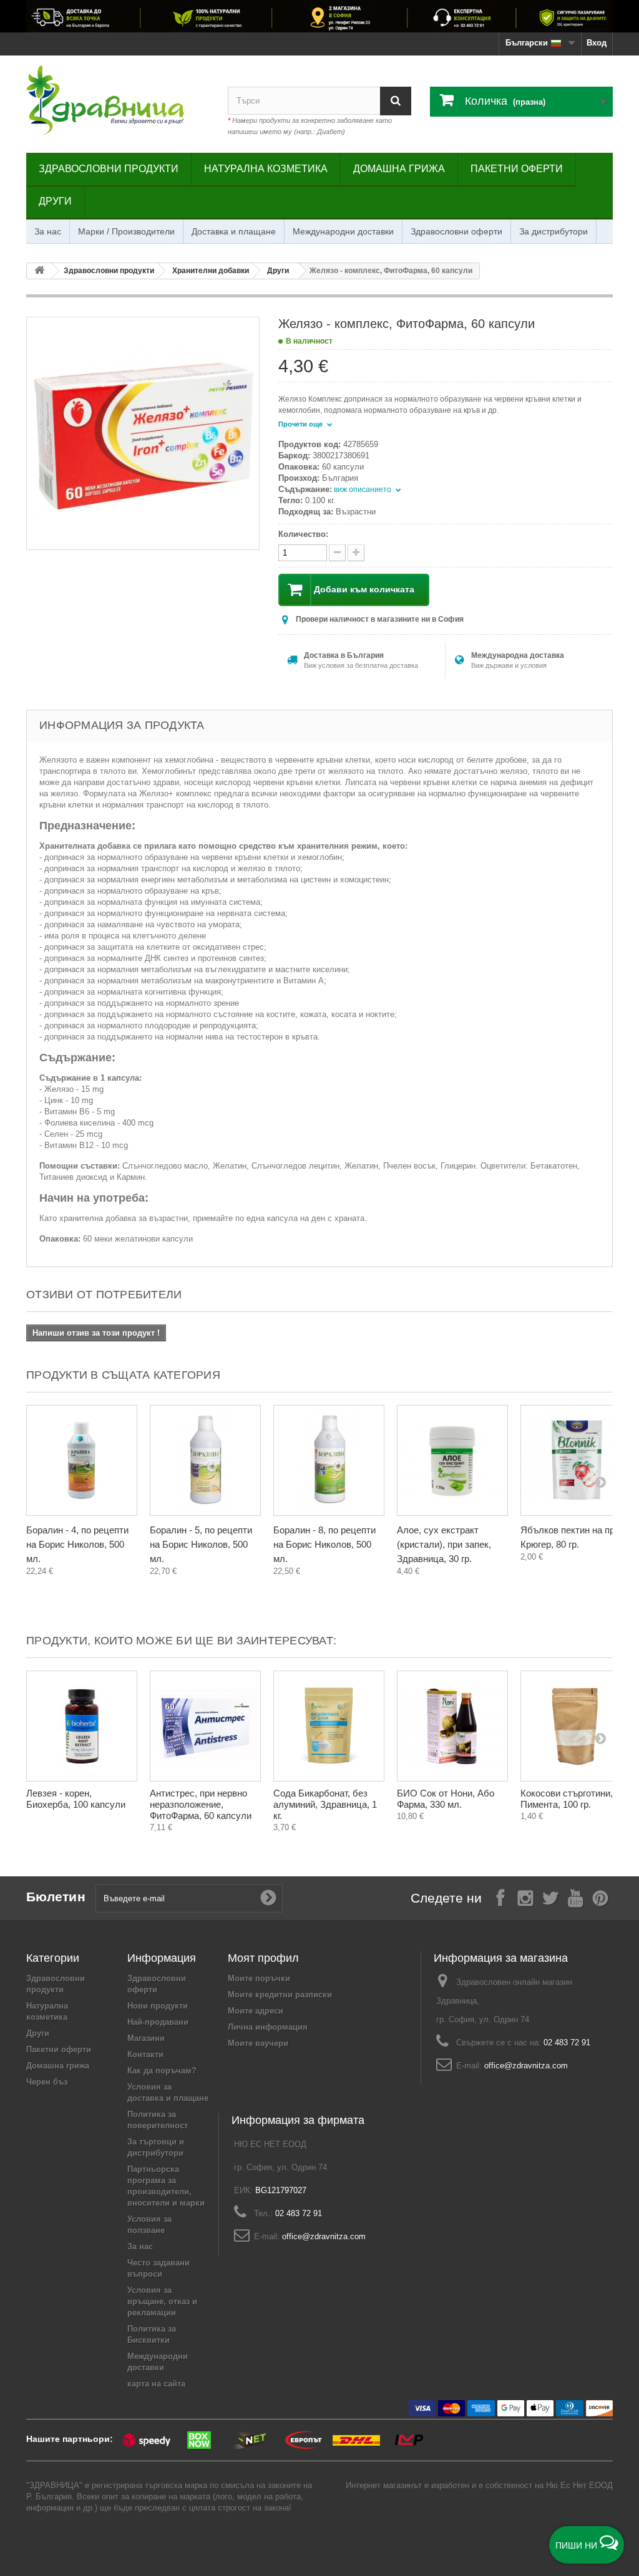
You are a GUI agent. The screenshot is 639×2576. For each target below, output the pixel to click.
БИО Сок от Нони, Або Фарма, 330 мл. (446, 1799)
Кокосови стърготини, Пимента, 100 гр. (567, 1799)
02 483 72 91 (567, 2043)
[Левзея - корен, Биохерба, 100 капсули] (82, 1726)
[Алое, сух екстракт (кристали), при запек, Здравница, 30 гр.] (452, 1460)
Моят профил (263, 1958)
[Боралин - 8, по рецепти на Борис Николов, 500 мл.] (329, 1460)
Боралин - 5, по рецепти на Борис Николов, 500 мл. (201, 1544)
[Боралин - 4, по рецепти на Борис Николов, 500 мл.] (82, 1460)
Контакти (145, 2054)
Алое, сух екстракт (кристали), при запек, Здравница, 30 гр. (444, 1544)
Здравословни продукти (109, 169)
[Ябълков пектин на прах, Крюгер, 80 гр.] (576, 1460)
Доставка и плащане (234, 231)
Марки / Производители (126, 231)
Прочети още (301, 424)
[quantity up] (337, 553)
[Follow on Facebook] (500, 1897)
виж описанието (363, 490)
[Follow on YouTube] (575, 1897)
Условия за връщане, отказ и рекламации (162, 2301)
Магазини (146, 2038)
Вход (597, 43)
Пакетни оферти (517, 169)
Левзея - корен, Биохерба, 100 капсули (76, 1799)
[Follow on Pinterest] (600, 1897)
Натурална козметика (266, 169)
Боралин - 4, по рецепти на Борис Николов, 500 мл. (77, 1544)
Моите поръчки (259, 1978)
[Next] (600, 1482)
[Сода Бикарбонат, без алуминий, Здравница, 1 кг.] (329, 1726)
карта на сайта (156, 2384)
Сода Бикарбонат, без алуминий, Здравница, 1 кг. (325, 1804)
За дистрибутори (554, 231)
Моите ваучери (258, 2043)
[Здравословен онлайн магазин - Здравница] (118, 101)
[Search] (396, 101)
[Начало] (39, 271)
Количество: (303, 534)
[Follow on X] (550, 1897)
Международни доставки (343, 231)
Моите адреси (256, 2011)
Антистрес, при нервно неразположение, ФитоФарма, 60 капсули (201, 1804)
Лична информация (268, 2027)
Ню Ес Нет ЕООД (579, 2485)
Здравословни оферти (456, 231)
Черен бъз (47, 2082)
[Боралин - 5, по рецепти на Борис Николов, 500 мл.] (205, 1460)
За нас (48, 231)
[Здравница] (319, 16)
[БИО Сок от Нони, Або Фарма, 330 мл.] (452, 1726)
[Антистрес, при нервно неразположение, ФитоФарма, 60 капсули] (205, 1726)
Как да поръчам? (162, 2071)
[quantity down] (356, 553)
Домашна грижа (399, 169)
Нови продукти (158, 2006)
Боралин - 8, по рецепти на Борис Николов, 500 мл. (324, 1544)
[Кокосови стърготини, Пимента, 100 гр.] (576, 1726)
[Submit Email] (268, 1898)
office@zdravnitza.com (526, 2066)
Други (55, 201)
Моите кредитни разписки (280, 1995)
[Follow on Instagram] (525, 1897)
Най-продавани (158, 2022)
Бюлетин (56, 1897)
